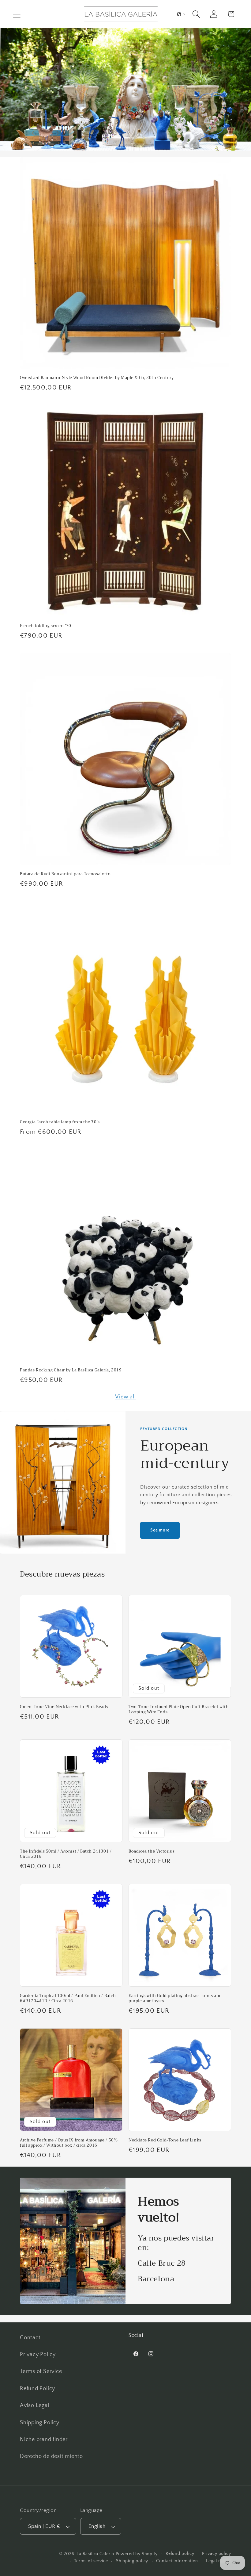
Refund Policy (37, 2389)
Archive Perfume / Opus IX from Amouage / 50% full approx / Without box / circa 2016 (69, 2143)
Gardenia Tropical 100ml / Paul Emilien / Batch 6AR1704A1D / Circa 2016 (68, 1999)
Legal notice (219, 2561)
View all (125, 1397)
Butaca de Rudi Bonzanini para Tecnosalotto (65, 874)
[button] (17, 14)
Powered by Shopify (137, 2554)
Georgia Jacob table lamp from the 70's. (60, 1122)
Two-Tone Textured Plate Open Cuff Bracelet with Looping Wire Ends (179, 1710)
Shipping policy (132, 2561)
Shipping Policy (40, 2423)
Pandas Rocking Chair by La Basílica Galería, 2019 (71, 1370)
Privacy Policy (38, 2355)
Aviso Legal (35, 2405)
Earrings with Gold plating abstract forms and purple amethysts (175, 1999)
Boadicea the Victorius (152, 1851)
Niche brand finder (44, 2440)
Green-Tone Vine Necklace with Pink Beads (64, 1707)
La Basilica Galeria (95, 2554)
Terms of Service (41, 2371)
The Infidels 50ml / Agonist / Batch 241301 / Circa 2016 (66, 1854)
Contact (30, 2338)
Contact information (177, 2561)
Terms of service (91, 2561)
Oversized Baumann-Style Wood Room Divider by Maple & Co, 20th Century (97, 378)
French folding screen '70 (46, 626)
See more (160, 1530)
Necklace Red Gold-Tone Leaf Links (165, 2140)
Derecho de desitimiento (51, 2456)
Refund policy (180, 2554)
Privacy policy (217, 2554)
